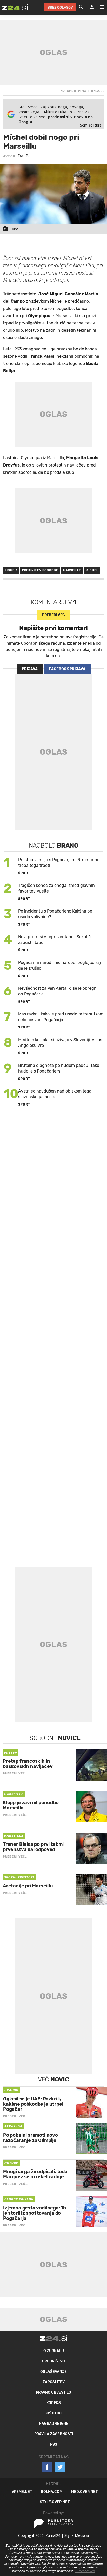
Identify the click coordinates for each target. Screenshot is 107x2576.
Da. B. (24, 156)
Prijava (30, 669)
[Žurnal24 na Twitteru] (60, 2467)
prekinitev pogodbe (40, 570)
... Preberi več (85, 2571)
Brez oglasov (60, 7)
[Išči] (81, 7)
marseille (72, 570)
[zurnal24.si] (15, 7)
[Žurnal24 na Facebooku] (47, 2467)
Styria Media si (77, 2535)
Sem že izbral (91, 125)
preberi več (53, 615)
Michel (92, 570)
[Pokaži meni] (99, 7)
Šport (24, 873)
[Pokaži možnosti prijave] (92, 7)
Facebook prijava (67, 669)
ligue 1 (11, 570)
